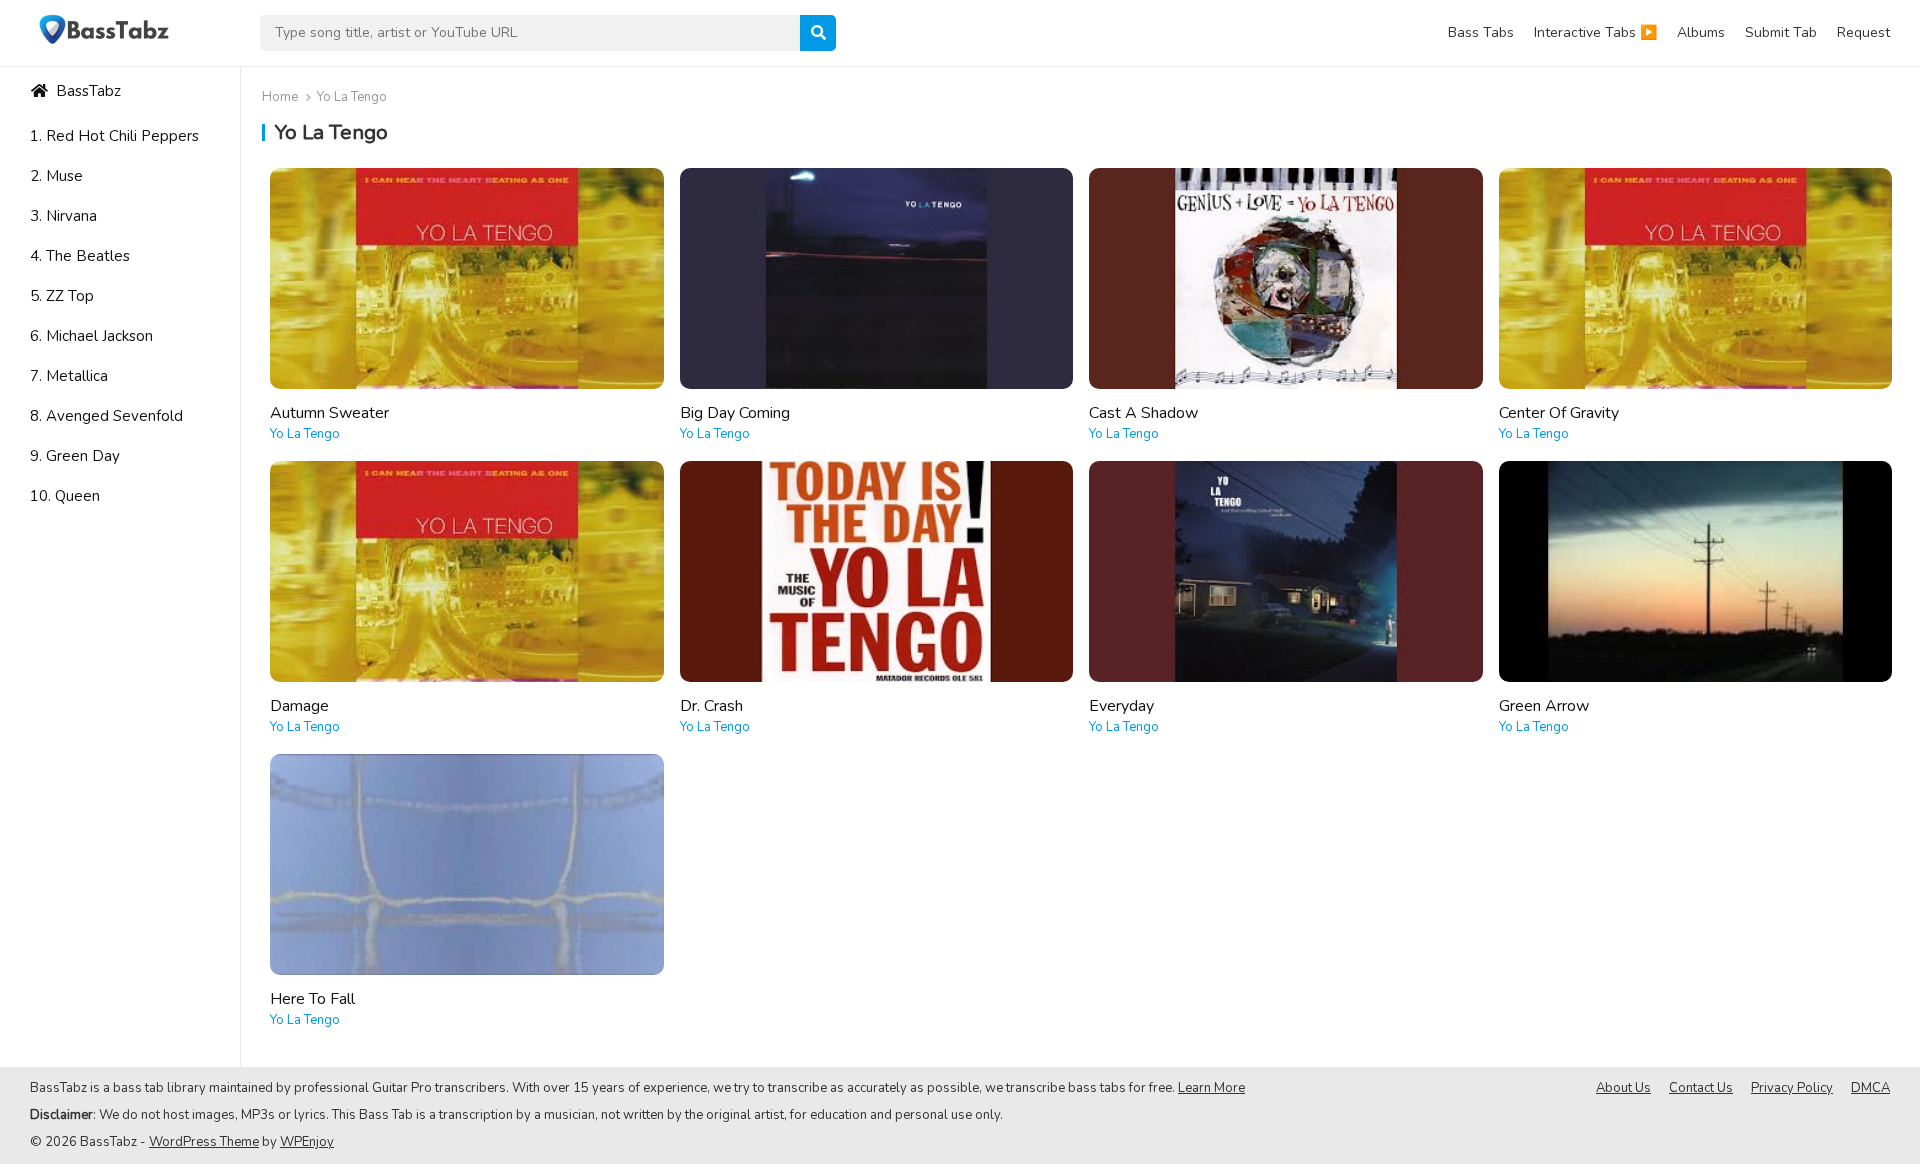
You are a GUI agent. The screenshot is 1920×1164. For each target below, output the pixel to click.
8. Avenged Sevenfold (106, 416)
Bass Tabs (1481, 32)
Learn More (1211, 1088)
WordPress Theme (204, 1142)
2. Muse (56, 176)
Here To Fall (312, 999)
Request (1863, 32)
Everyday (1121, 706)
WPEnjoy (307, 1142)
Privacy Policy (1792, 1088)
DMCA (1870, 1088)
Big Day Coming (735, 413)
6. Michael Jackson (91, 336)
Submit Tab (1781, 32)
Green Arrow (1544, 706)
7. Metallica (69, 376)
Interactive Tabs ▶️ (1595, 32)
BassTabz (86, 91)
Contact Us (1701, 1088)
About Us (1623, 1088)
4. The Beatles (80, 256)
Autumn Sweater (329, 413)
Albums (1701, 32)
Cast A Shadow (1143, 413)
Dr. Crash (711, 706)
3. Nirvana (63, 216)
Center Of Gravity (1559, 413)
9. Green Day (75, 456)
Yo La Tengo (305, 434)
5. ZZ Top (62, 296)
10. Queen (65, 496)
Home (280, 97)
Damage (299, 706)
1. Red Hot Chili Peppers (114, 136)
